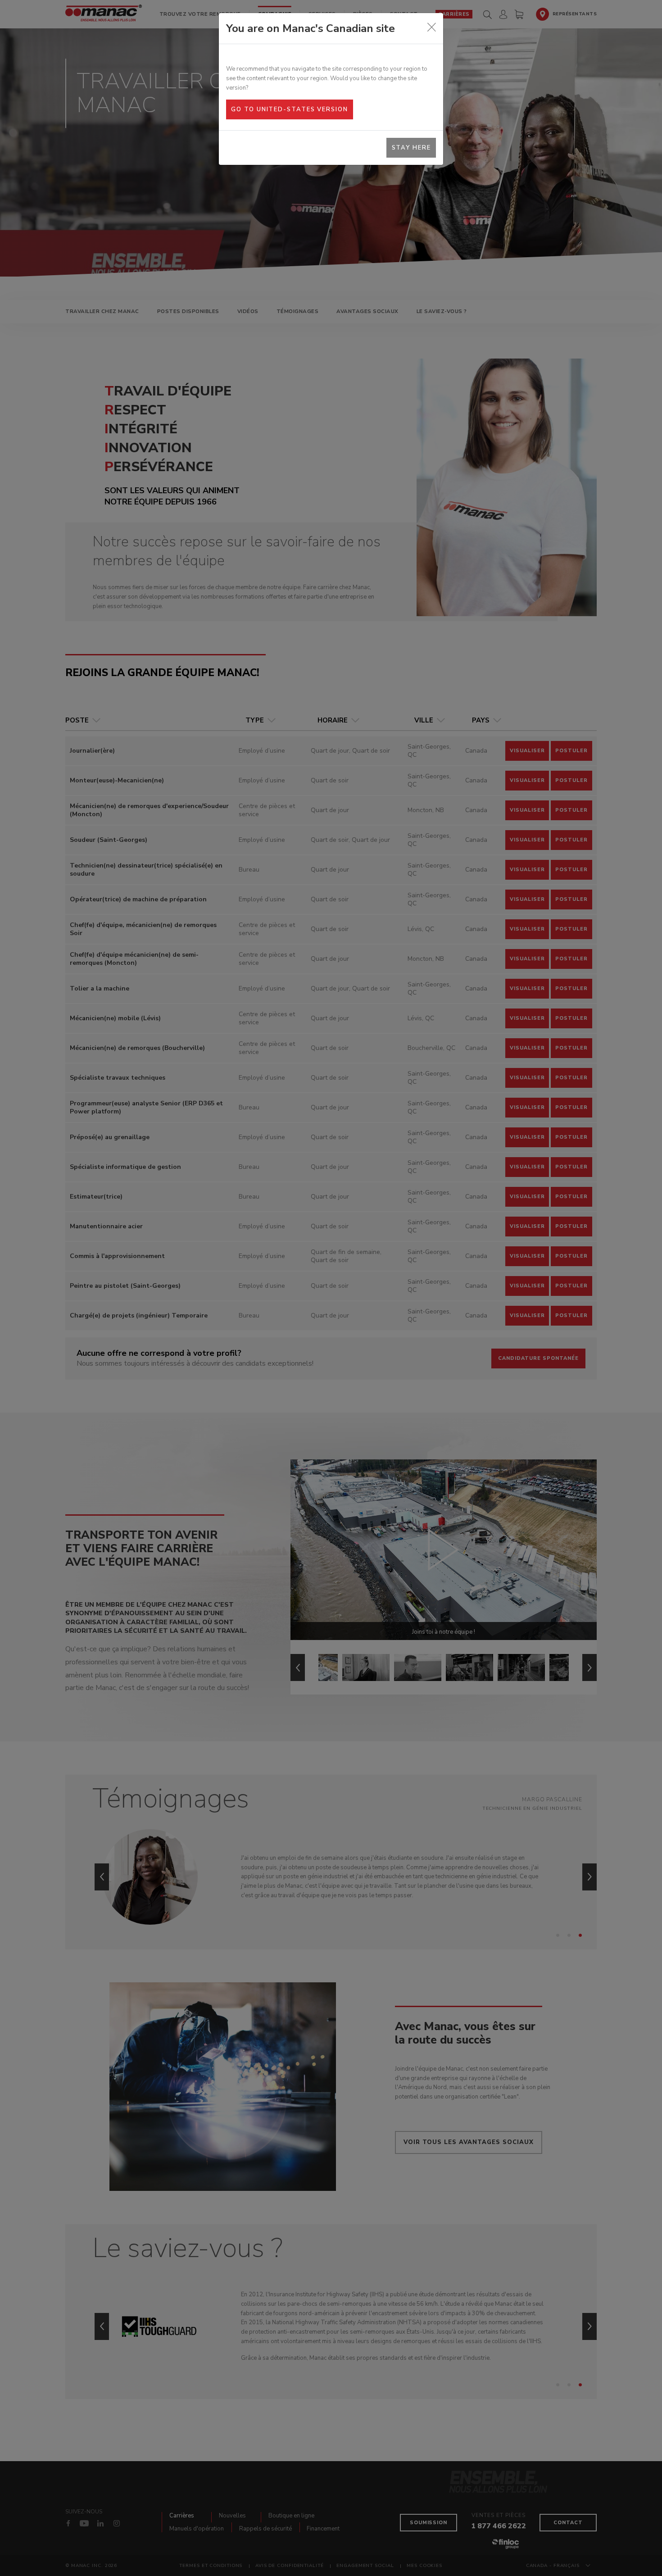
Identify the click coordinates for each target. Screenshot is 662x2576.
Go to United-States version (289, 109)
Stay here (411, 148)
